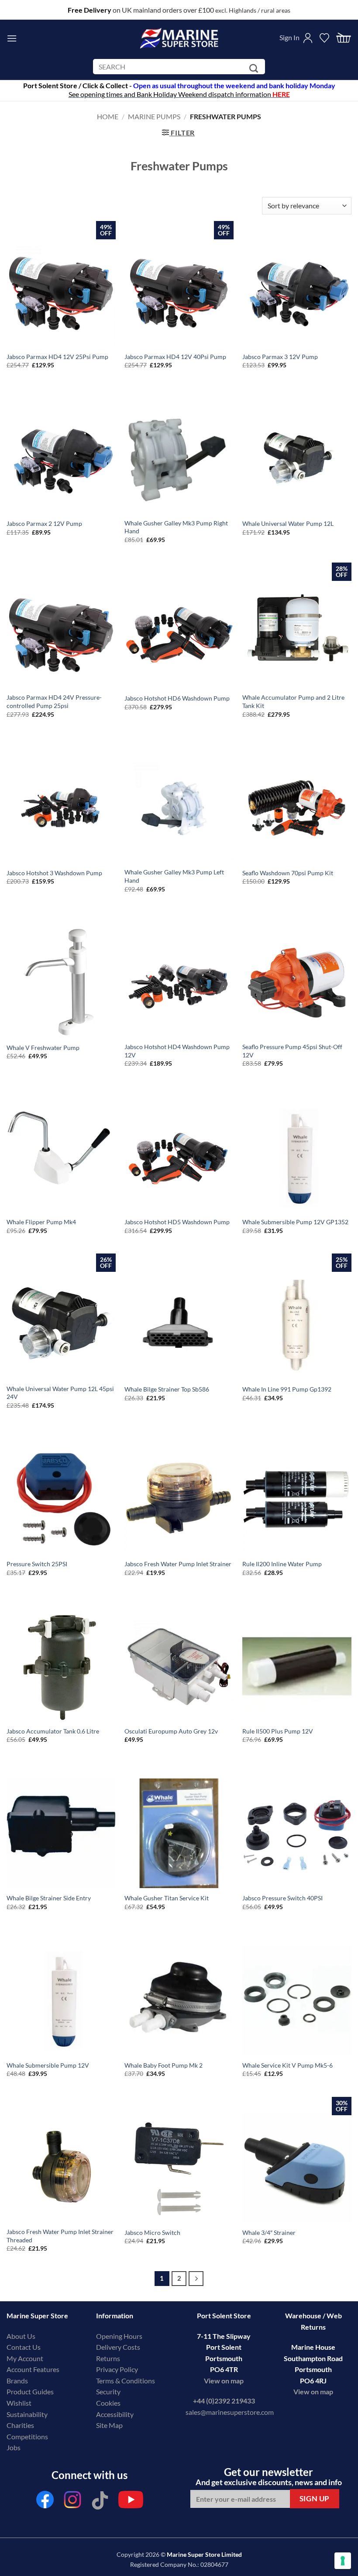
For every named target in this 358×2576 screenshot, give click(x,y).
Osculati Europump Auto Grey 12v (171, 1731)
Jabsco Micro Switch (152, 2232)
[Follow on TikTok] (100, 2502)
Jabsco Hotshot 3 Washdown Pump (54, 873)
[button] (12, 38)
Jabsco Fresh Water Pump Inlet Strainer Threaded (60, 2236)
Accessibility (115, 2414)
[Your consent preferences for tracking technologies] (343, 2561)
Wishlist (19, 2403)
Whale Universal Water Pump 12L (288, 523)
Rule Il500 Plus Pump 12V (278, 1731)
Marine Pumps (154, 116)
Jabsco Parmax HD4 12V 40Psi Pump (175, 357)
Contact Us (24, 2347)
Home (108, 116)
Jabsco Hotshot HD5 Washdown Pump (177, 1222)
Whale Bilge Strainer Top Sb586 (167, 1389)
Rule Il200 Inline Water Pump (282, 1564)
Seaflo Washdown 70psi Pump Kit (288, 873)
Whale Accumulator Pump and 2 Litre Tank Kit (293, 701)
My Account (25, 2358)
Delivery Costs (118, 2347)
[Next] (196, 2279)
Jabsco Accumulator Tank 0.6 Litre (53, 1731)
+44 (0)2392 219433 (224, 2401)
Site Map (109, 2425)
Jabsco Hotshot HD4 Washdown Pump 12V (177, 1051)
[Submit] (255, 68)
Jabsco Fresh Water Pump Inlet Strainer (178, 1564)
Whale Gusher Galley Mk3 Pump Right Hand (176, 527)
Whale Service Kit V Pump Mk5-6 (287, 2065)
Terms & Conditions (126, 2381)
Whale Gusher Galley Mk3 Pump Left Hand (174, 876)
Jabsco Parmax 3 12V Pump (280, 357)
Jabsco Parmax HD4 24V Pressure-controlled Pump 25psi (54, 701)
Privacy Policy (117, 2369)
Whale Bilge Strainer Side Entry (49, 1898)
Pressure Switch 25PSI (37, 1564)
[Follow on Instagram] (72, 2502)
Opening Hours (119, 2336)
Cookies (108, 2403)
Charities (21, 2425)
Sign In (289, 37)
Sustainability (27, 2414)
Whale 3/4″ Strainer (269, 2232)
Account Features (33, 2369)
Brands (17, 2381)
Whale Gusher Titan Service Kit (167, 1898)
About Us (21, 2336)
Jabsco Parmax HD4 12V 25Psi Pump (57, 357)
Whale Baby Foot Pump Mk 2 (164, 2065)
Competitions (27, 2436)
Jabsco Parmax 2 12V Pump (44, 523)
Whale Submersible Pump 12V (48, 2065)
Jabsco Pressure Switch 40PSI (282, 1898)
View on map (224, 2381)
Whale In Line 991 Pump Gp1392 (287, 1389)
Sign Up (315, 2498)
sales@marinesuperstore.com (230, 2412)
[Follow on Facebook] (45, 2502)
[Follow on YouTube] (131, 2502)
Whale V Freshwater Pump (43, 1048)
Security (108, 2391)
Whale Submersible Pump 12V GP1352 (295, 1222)
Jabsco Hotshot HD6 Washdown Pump (177, 698)
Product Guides (30, 2391)
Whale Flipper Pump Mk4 (41, 1222)
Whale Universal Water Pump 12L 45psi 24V (60, 1393)
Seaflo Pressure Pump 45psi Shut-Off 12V (292, 1051)
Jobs (14, 2447)
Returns (108, 2358)
